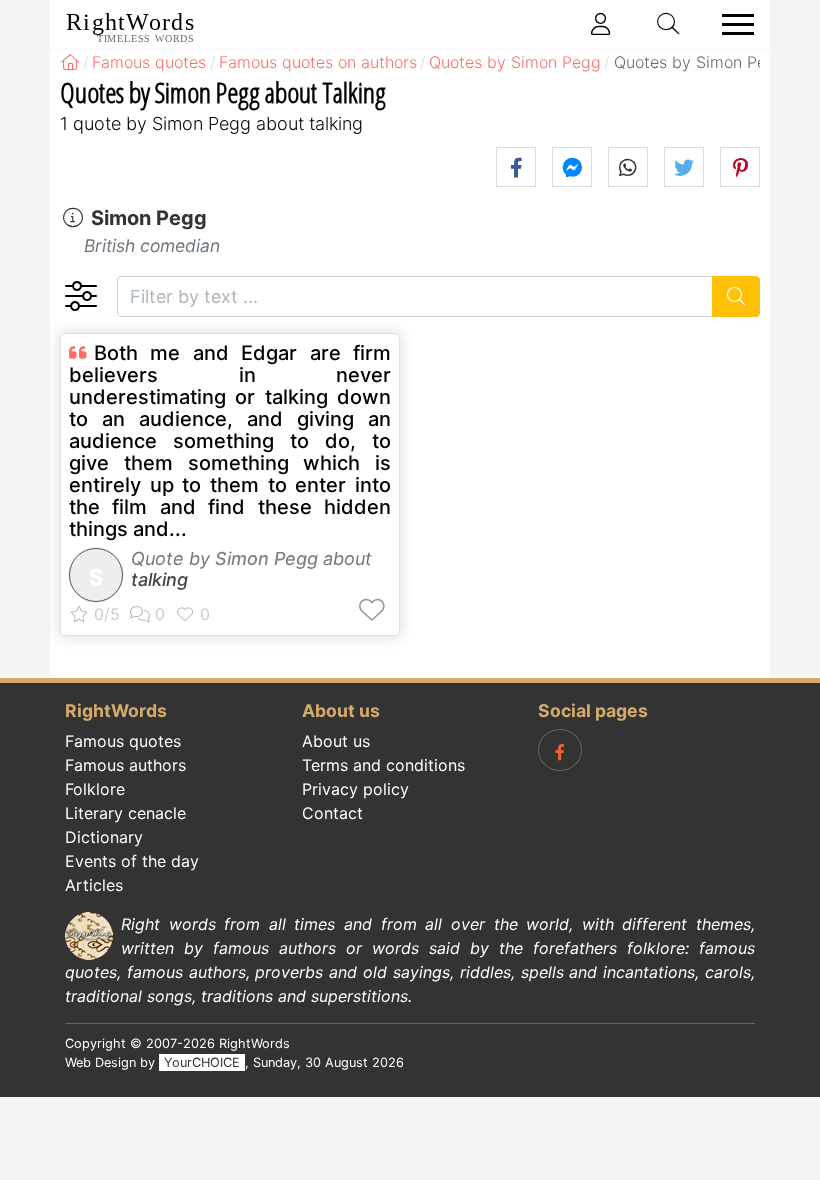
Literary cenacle (125, 813)
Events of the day (132, 861)
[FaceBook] (560, 750)
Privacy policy (355, 789)
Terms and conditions (383, 765)
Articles (94, 885)
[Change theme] (80, 296)
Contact (332, 813)
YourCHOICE (202, 1062)
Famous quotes (123, 741)
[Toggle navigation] (732, 24)
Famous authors (125, 765)
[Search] (736, 296)
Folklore (95, 789)
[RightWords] (70, 62)
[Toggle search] (669, 24)
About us (336, 741)
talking (159, 579)
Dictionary (104, 837)
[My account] (601, 24)
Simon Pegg (149, 218)
